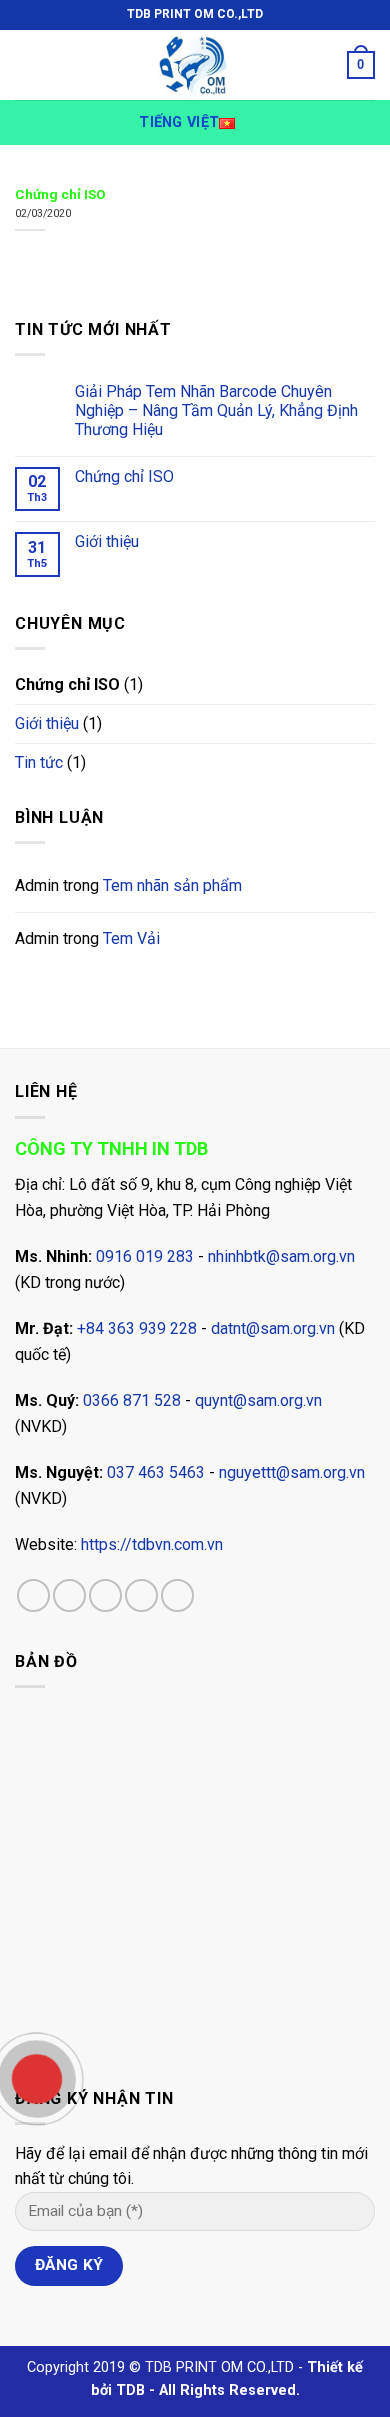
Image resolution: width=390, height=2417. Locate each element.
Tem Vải (131, 938)
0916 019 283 (145, 1256)
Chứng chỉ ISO (124, 476)
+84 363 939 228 (137, 1328)
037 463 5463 (156, 1472)
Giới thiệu (107, 541)
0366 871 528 (132, 1400)
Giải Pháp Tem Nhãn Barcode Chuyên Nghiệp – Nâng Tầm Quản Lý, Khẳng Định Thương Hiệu (216, 410)
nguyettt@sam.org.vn (292, 1472)
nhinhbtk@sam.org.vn (281, 1256)
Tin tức (39, 762)
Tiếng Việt (179, 122)
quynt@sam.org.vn (258, 1400)
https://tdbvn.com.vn (152, 1544)
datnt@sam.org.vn (273, 1328)
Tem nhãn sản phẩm (172, 885)
